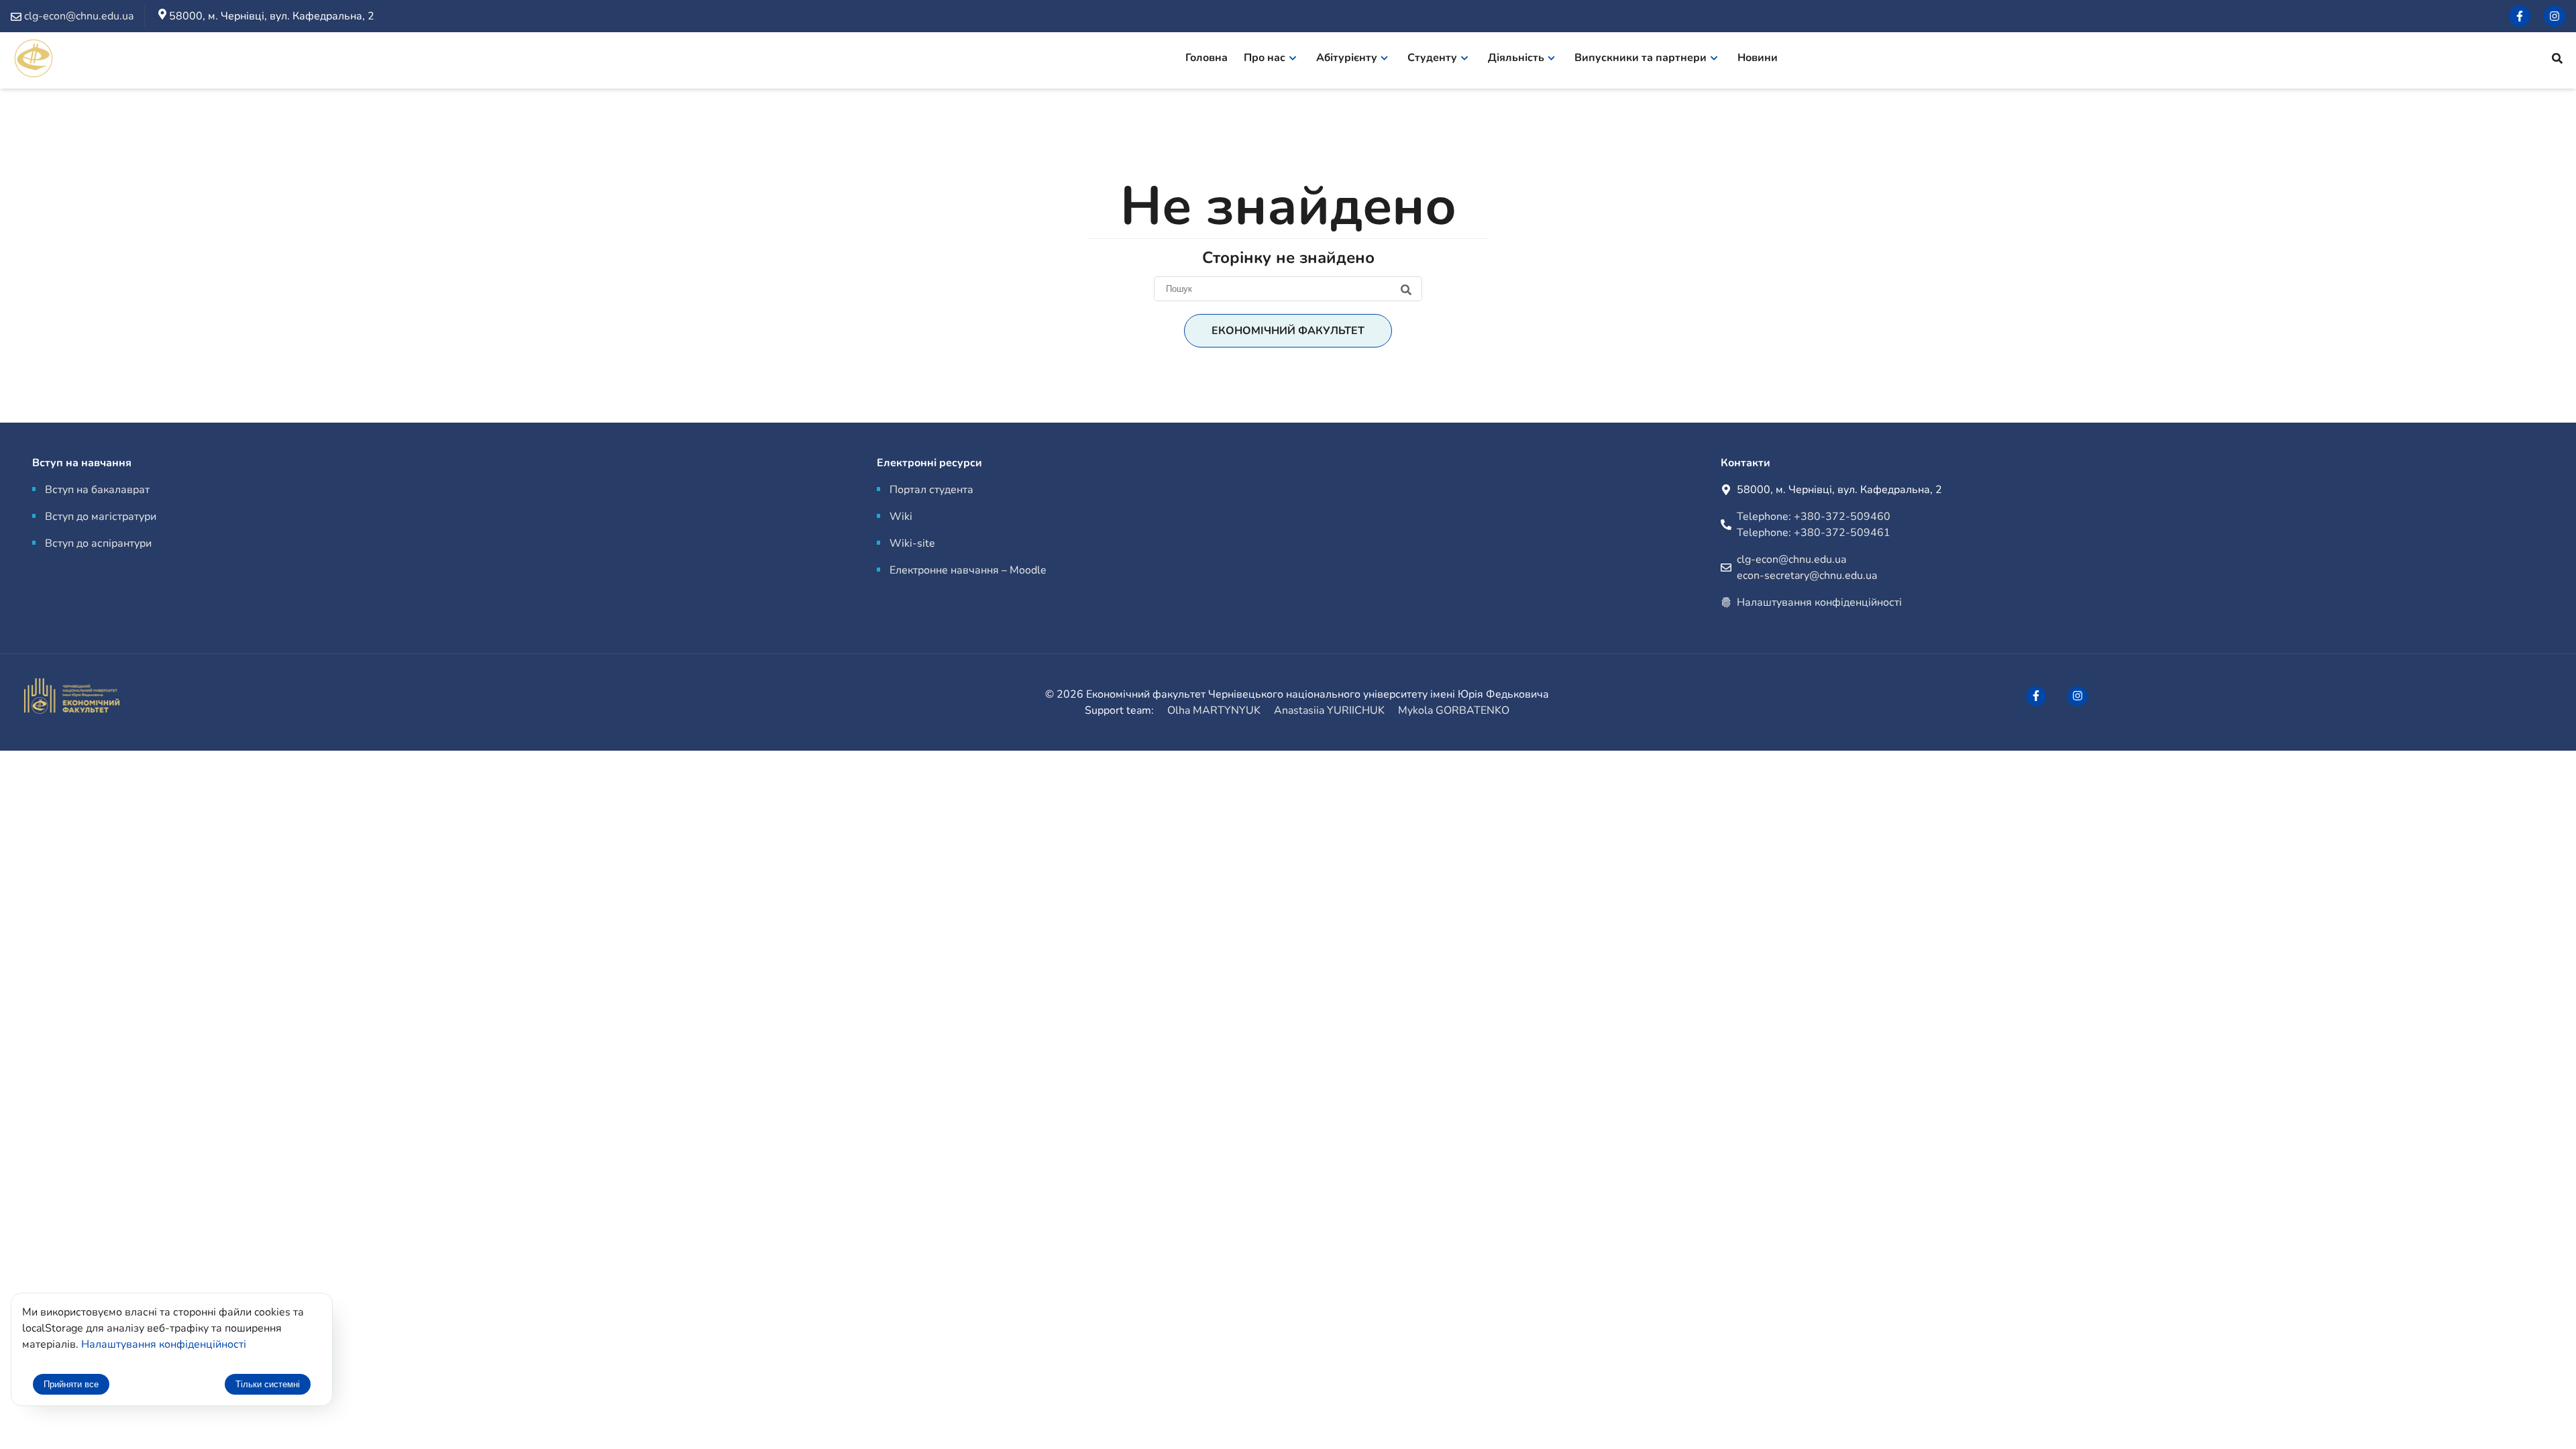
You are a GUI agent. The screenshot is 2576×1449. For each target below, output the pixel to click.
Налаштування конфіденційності (1819, 602)
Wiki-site (912, 543)
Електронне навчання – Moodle (968, 570)
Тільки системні (268, 1384)
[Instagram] (2555, 16)
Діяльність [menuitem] (1516, 58)
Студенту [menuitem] (1432, 58)
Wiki (901, 517)
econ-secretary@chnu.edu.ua (1807, 576)
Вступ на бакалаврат (97, 490)
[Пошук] (2557, 60)
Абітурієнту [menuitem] (1347, 58)
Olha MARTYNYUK (1214, 710)
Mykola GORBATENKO (1454, 710)
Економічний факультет (1288, 331)
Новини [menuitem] (1758, 58)
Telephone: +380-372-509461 (1814, 533)
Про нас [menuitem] (1265, 58)
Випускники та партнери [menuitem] (1641, 58)
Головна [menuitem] (1206, 58)
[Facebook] (2520, 16)
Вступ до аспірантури (98, 543)
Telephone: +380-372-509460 (1814, 517)
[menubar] (1488, 60)
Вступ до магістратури (101, 517)
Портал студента (931, 490)
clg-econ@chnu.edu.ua (1791, 559)
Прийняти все (71, 1384)
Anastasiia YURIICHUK (1329, 710)
